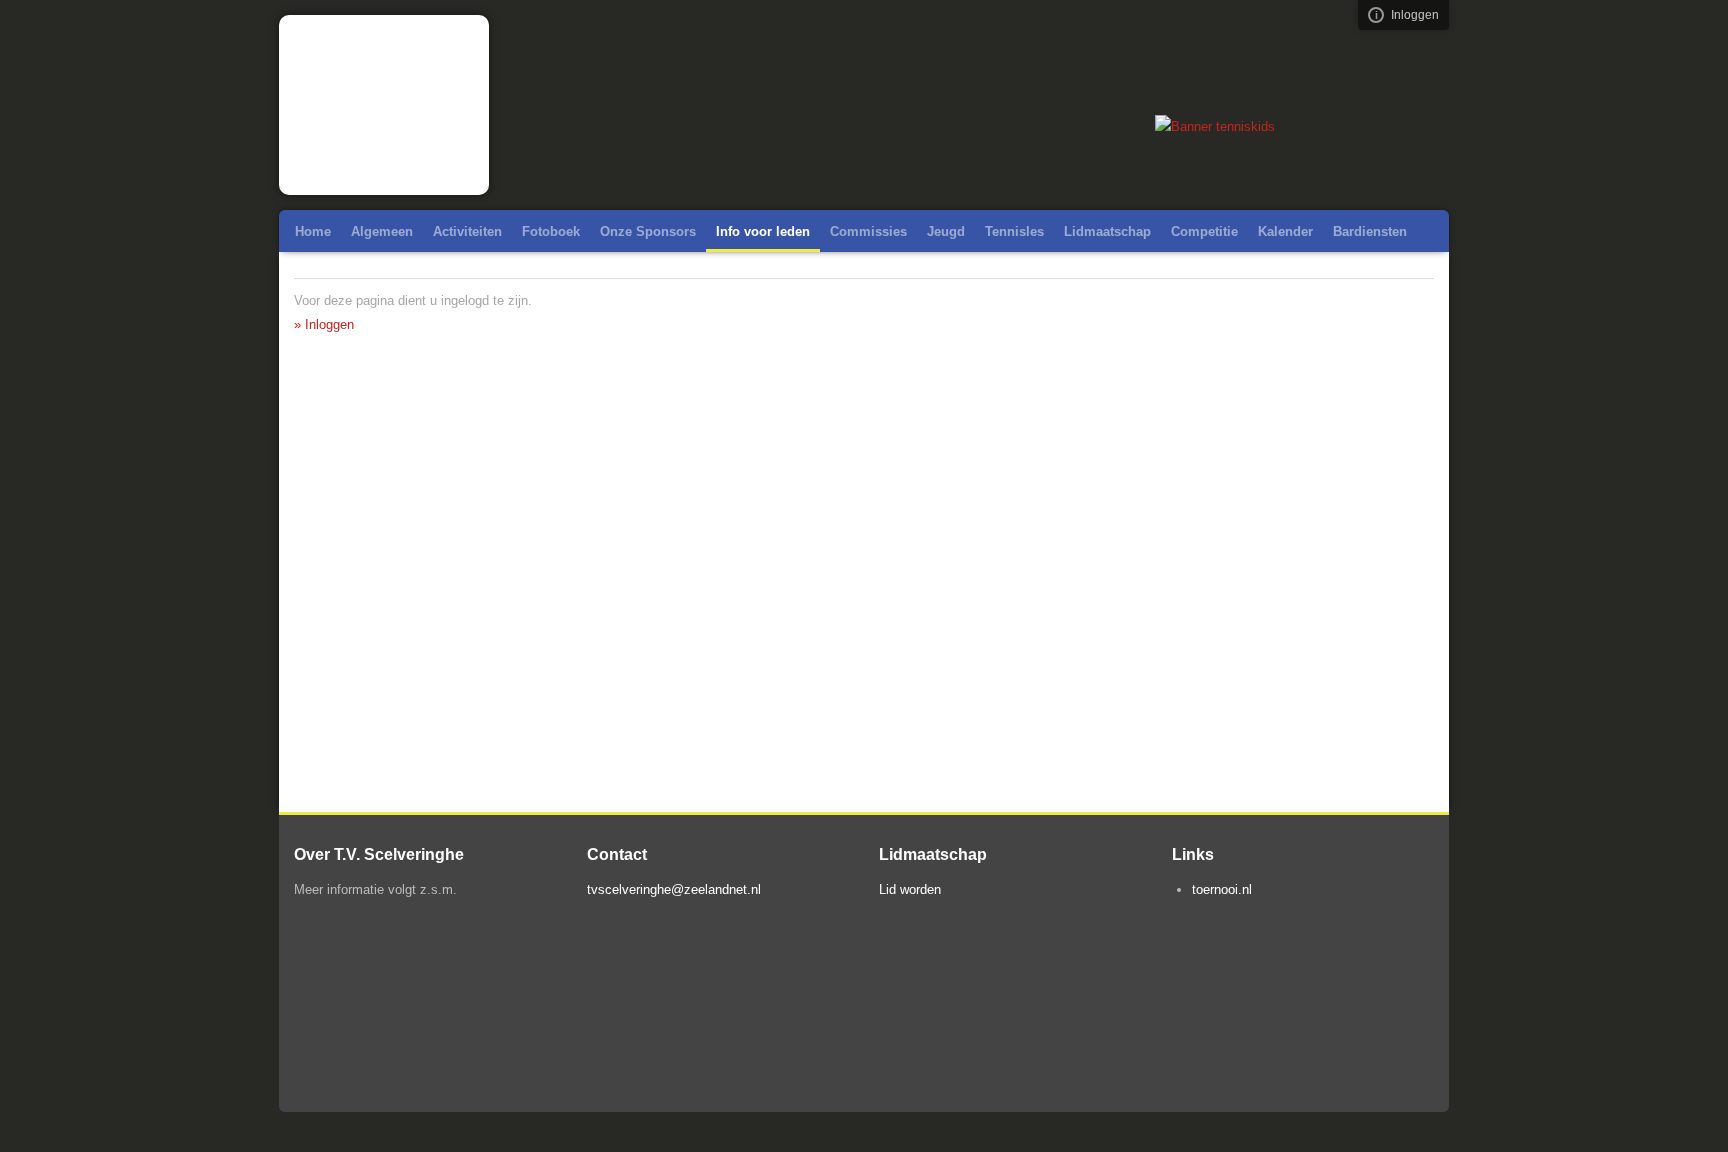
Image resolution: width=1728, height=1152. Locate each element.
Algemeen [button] (382, 231)
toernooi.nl (1222, 889)
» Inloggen (324, 324)
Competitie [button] (1204, 231)
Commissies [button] (868, 231)
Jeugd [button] (946, 231)
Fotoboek (551, 231)
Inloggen (1415, 15)
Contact (516, 273)
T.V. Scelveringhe (384, 105)
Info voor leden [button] (763, 231)
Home (313, 231)
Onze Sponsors (648, 231)
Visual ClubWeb (1376, 15)
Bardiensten (1370, 231)
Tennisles (1014, 231)
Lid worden (910, 889)
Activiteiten (467, 231)
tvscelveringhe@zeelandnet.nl (674, 889)
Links (456, 273)
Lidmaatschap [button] (1107, 231)
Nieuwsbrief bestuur (357, 273)
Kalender (1285, 231)
